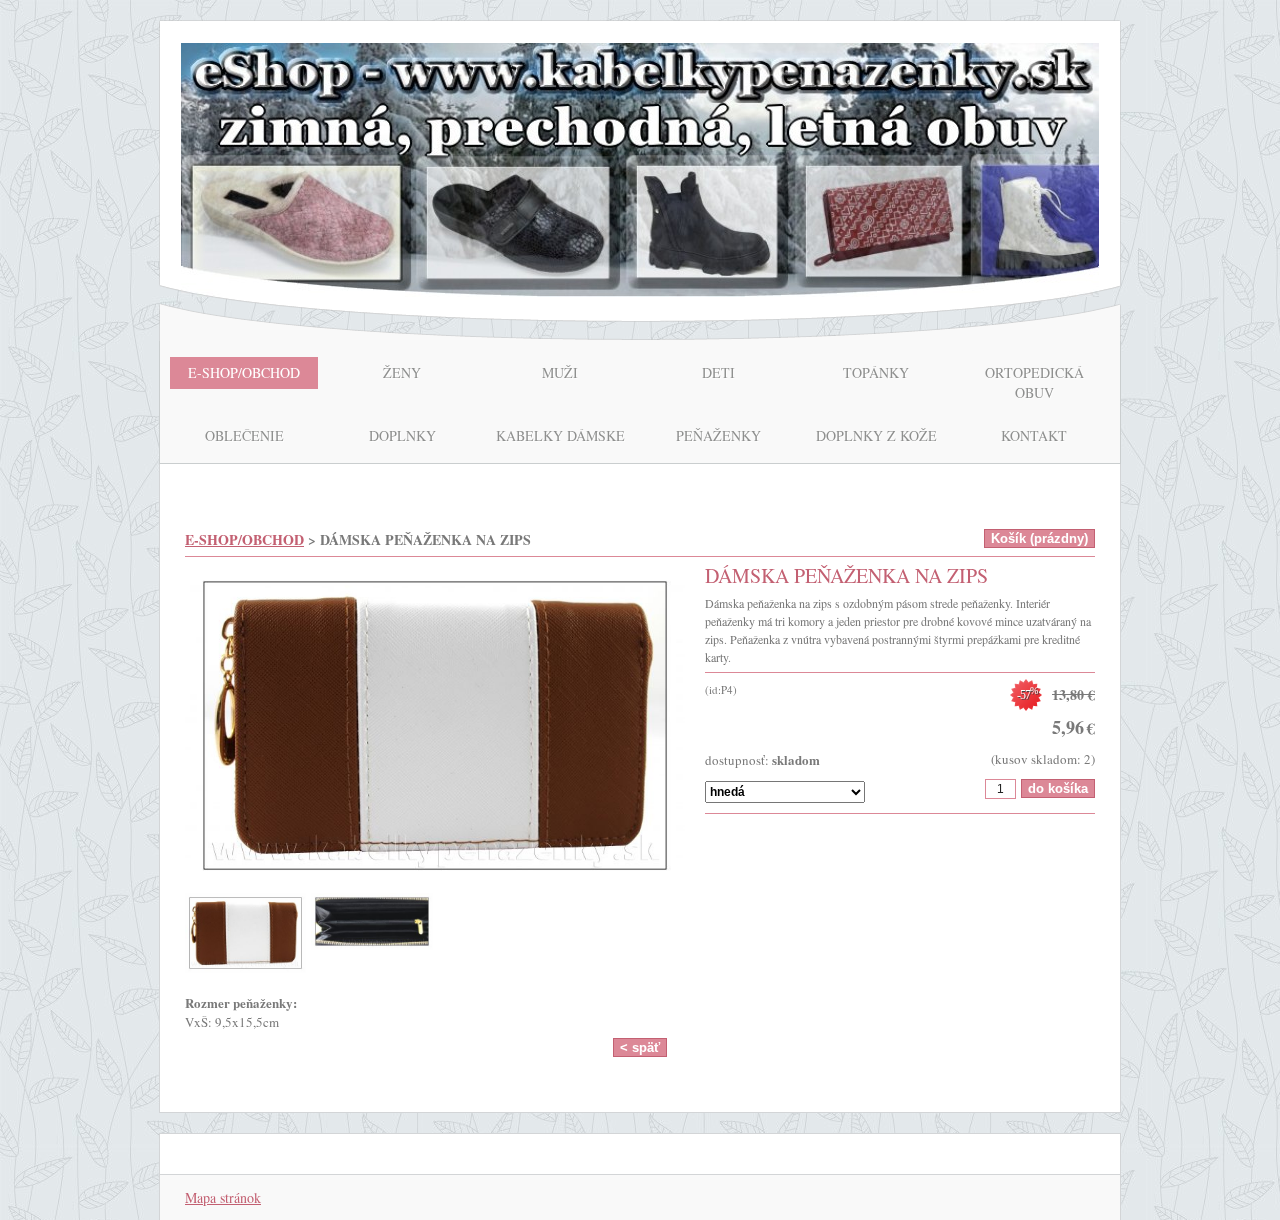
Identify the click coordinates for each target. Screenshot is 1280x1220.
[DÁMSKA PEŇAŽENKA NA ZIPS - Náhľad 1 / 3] (435, 728)
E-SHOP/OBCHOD (244, 539)
